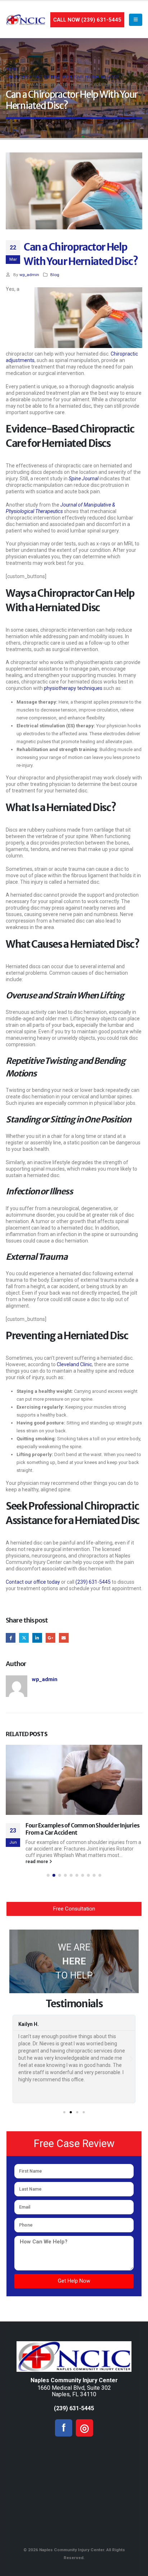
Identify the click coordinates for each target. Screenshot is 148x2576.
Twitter (24, 1638)
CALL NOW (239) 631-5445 (87, 20)
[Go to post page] (74, 1780)
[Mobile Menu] (136, 20)
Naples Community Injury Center (74, 2380)
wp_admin (29, 275)
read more (37, 1861)
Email (64, 1638)
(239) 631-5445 (93, 1582)
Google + (50, 1638)
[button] (48, 1875)
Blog (55, 275)
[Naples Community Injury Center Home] (74, 2357)
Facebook (11, 1638)
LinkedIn (37, 1638)
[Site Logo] (26, 20)
